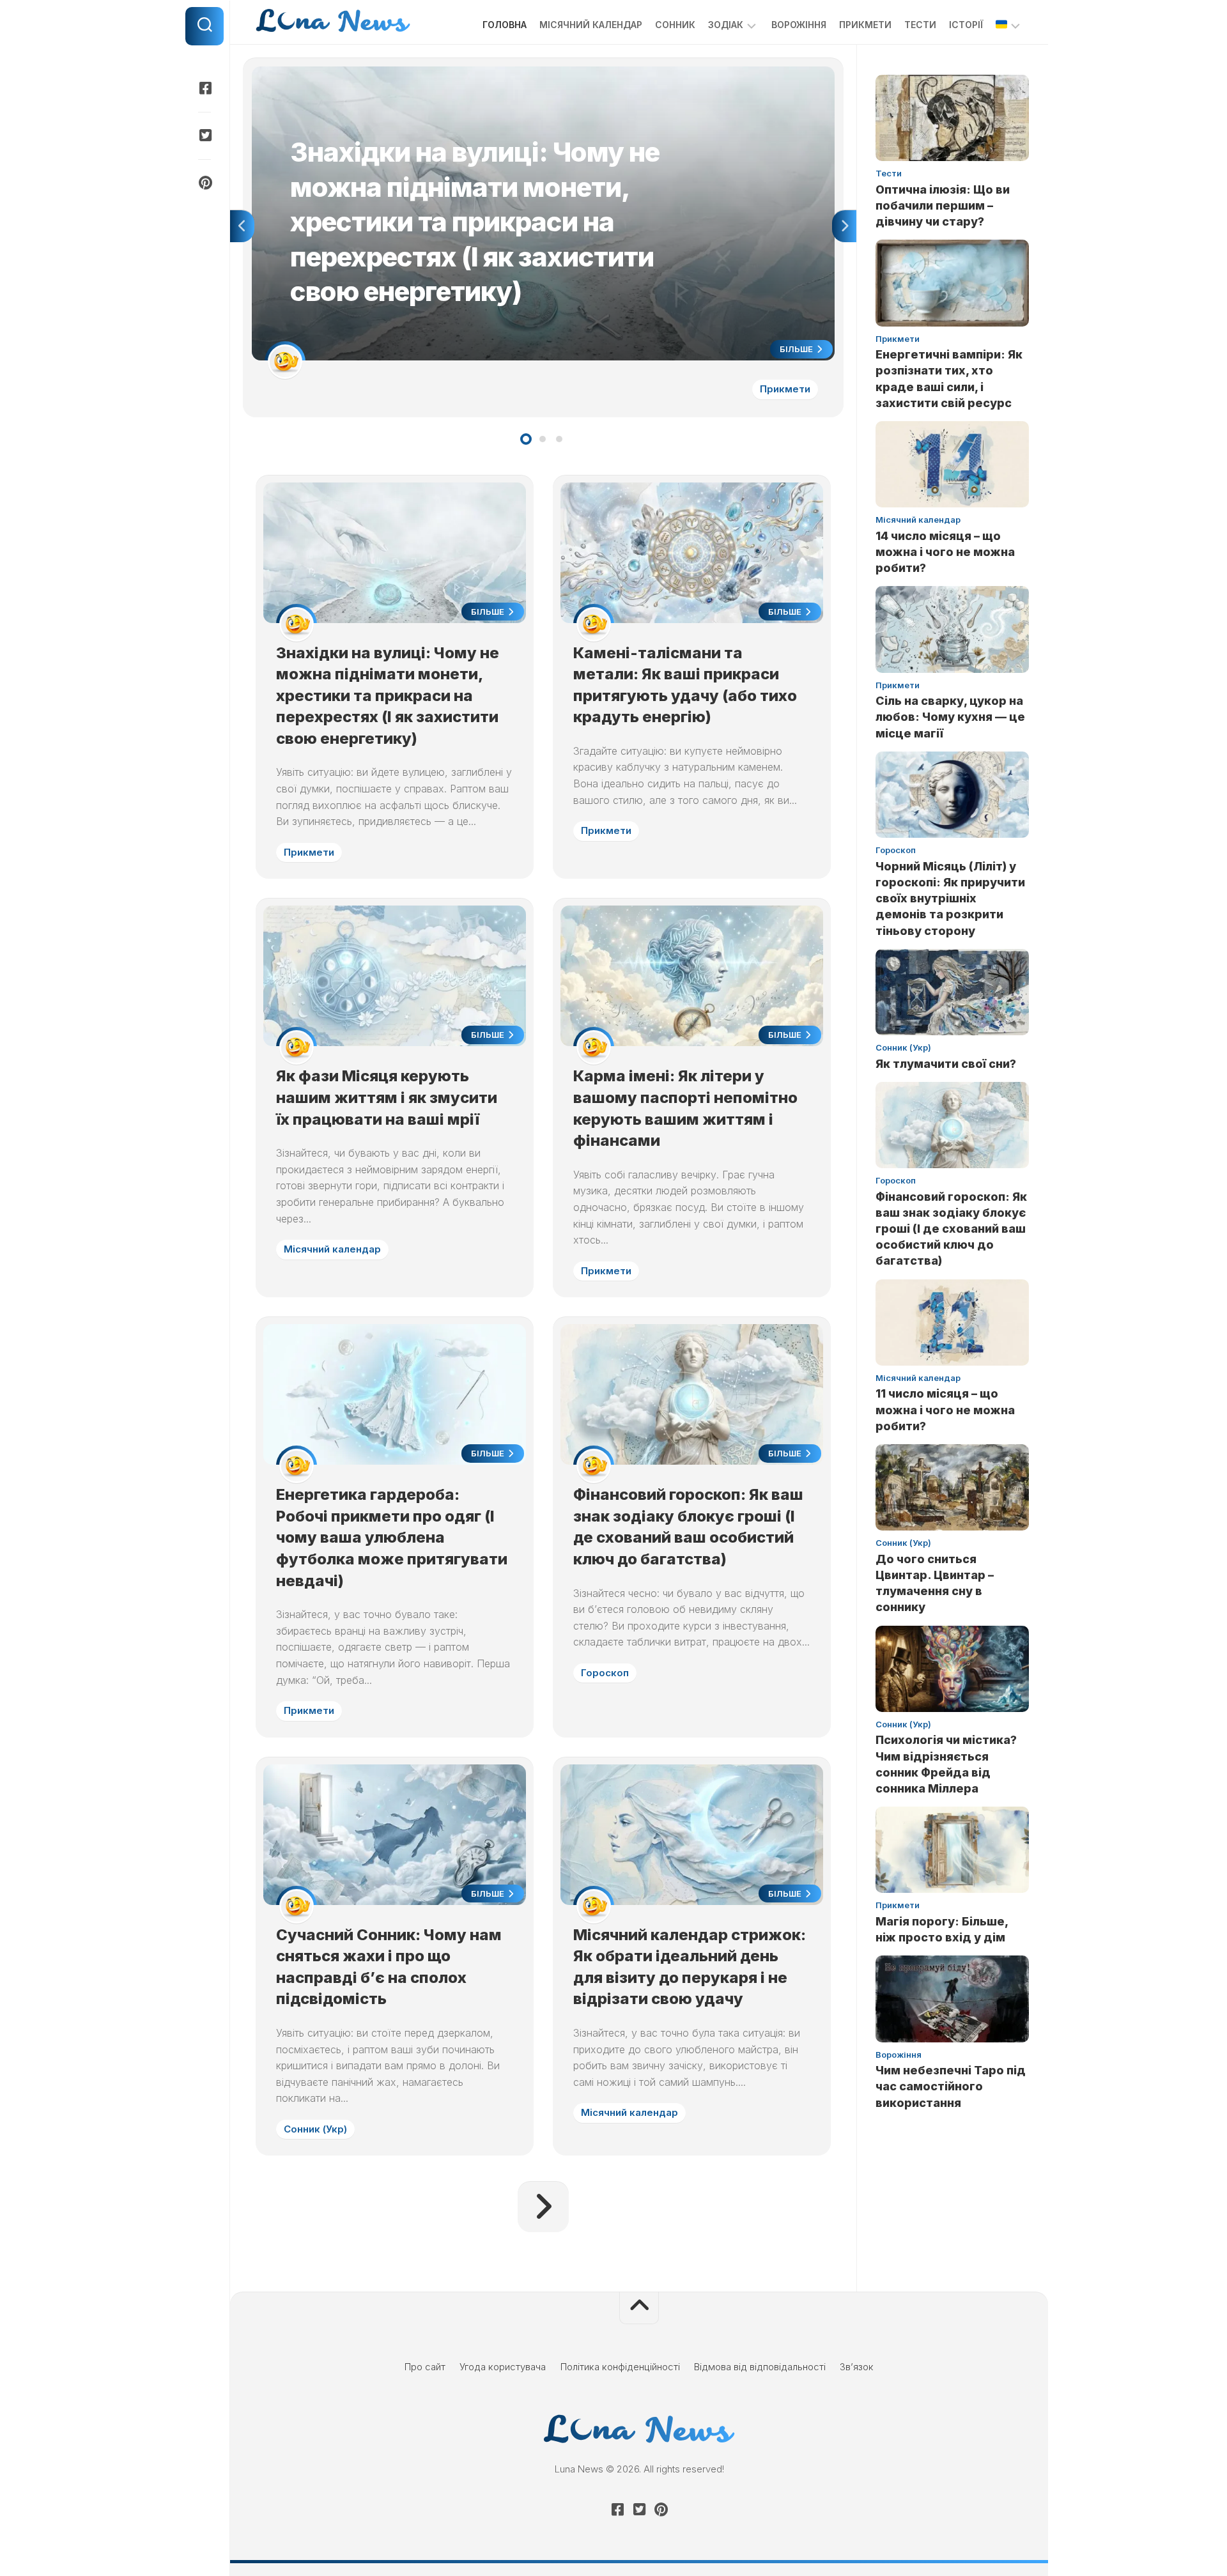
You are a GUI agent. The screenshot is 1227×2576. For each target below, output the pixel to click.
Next (844, 226)
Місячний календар (591, 25)
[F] (204, 88)
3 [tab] (559, 439)
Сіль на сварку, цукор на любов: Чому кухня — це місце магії (950, 717)
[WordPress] (204, 135)
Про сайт (425, 2367)
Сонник (675, 25)
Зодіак (726, 25)
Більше (797, 349)
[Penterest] (204, 183)
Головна (505, 25)
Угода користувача (503, 2367)
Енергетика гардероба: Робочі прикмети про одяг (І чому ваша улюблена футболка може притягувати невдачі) (392, 1537)
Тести (920, 25)
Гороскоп (605, 1673)
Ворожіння (799, 25)
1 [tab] (526, 439)
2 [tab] (543, 439)
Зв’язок (857, 2367)
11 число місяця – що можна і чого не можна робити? (945, 1409)
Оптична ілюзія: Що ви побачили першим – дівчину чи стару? (943, 205)
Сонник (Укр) (315, 2129)
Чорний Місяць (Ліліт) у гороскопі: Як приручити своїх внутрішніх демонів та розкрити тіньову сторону (950, 899)
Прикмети (865, 25)
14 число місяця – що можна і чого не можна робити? (945, 552)
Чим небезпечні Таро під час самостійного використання (951, 2086)
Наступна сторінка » (543, 2207)
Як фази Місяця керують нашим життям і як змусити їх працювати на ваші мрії (387, 1097)
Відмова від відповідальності (760, 2367)
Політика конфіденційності (620, 2367)
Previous (242, 226)
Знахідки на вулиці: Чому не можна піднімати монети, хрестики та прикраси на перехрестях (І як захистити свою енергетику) (537, 73)
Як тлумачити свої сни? (946, 1064)
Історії (966, 25)
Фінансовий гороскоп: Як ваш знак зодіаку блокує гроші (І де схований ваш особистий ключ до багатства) (951, 1229)
